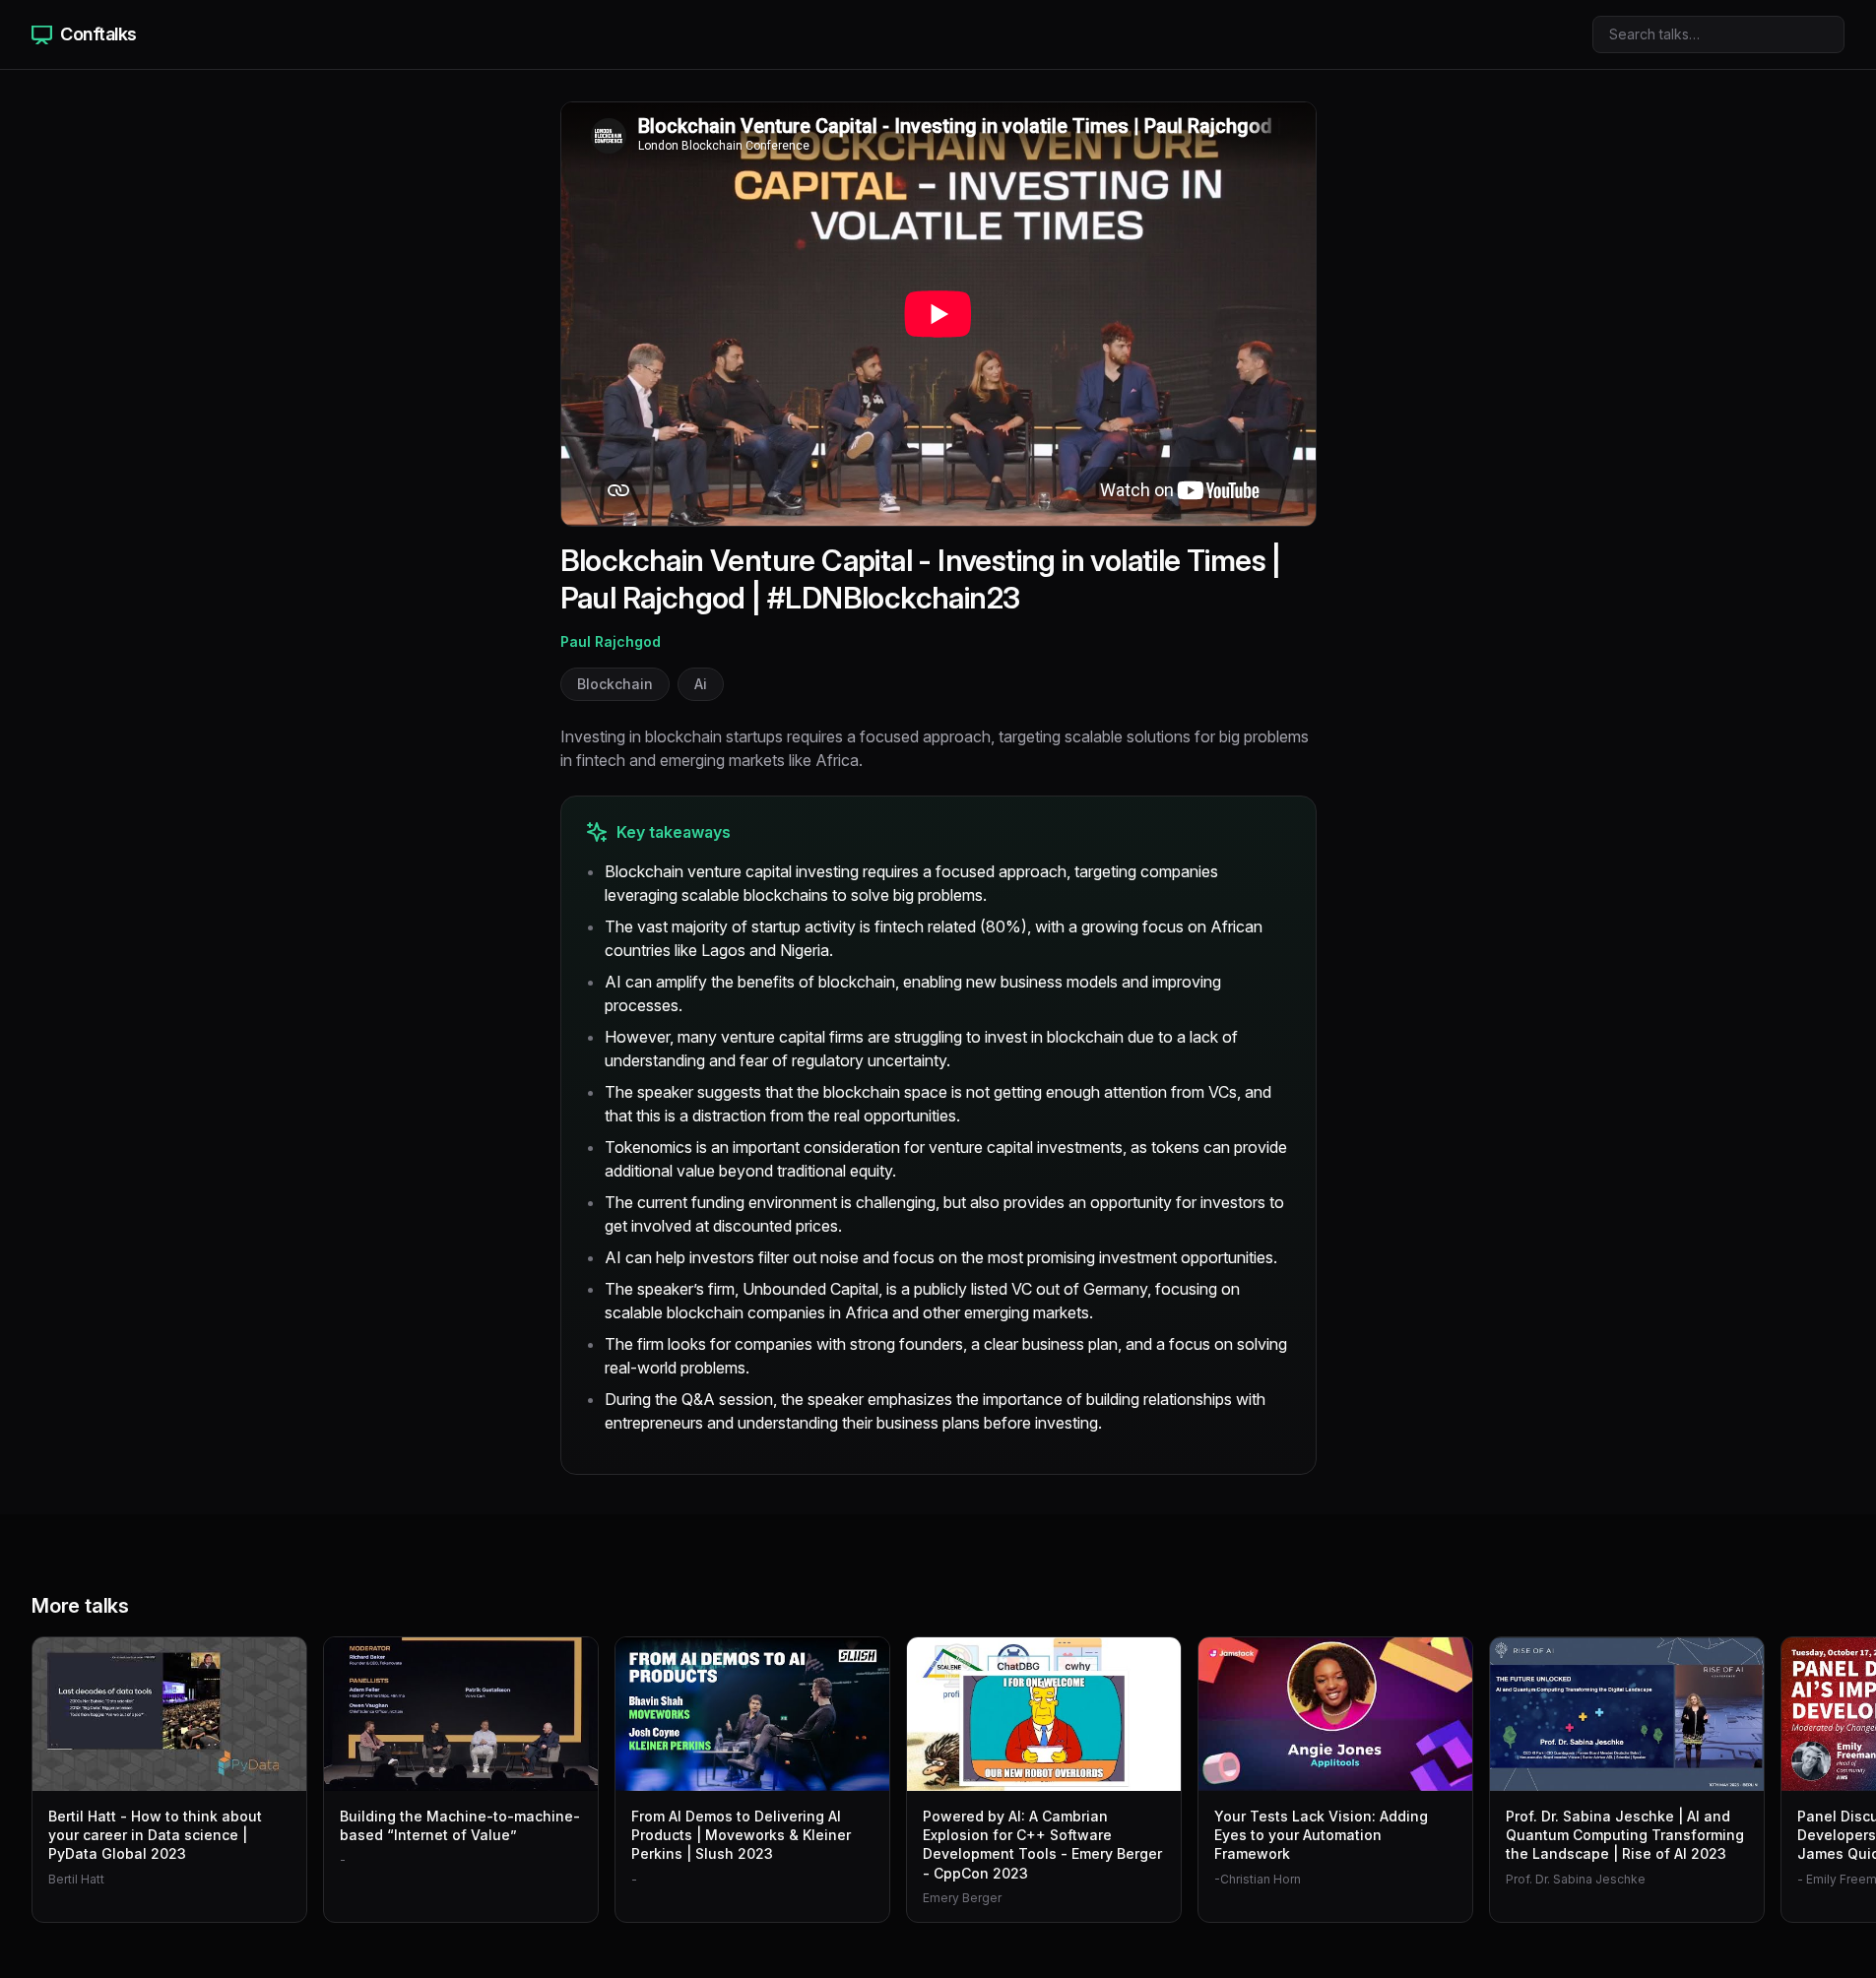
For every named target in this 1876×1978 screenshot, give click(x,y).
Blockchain (615, 684)
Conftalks (98, 34)
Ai (701, 684)
